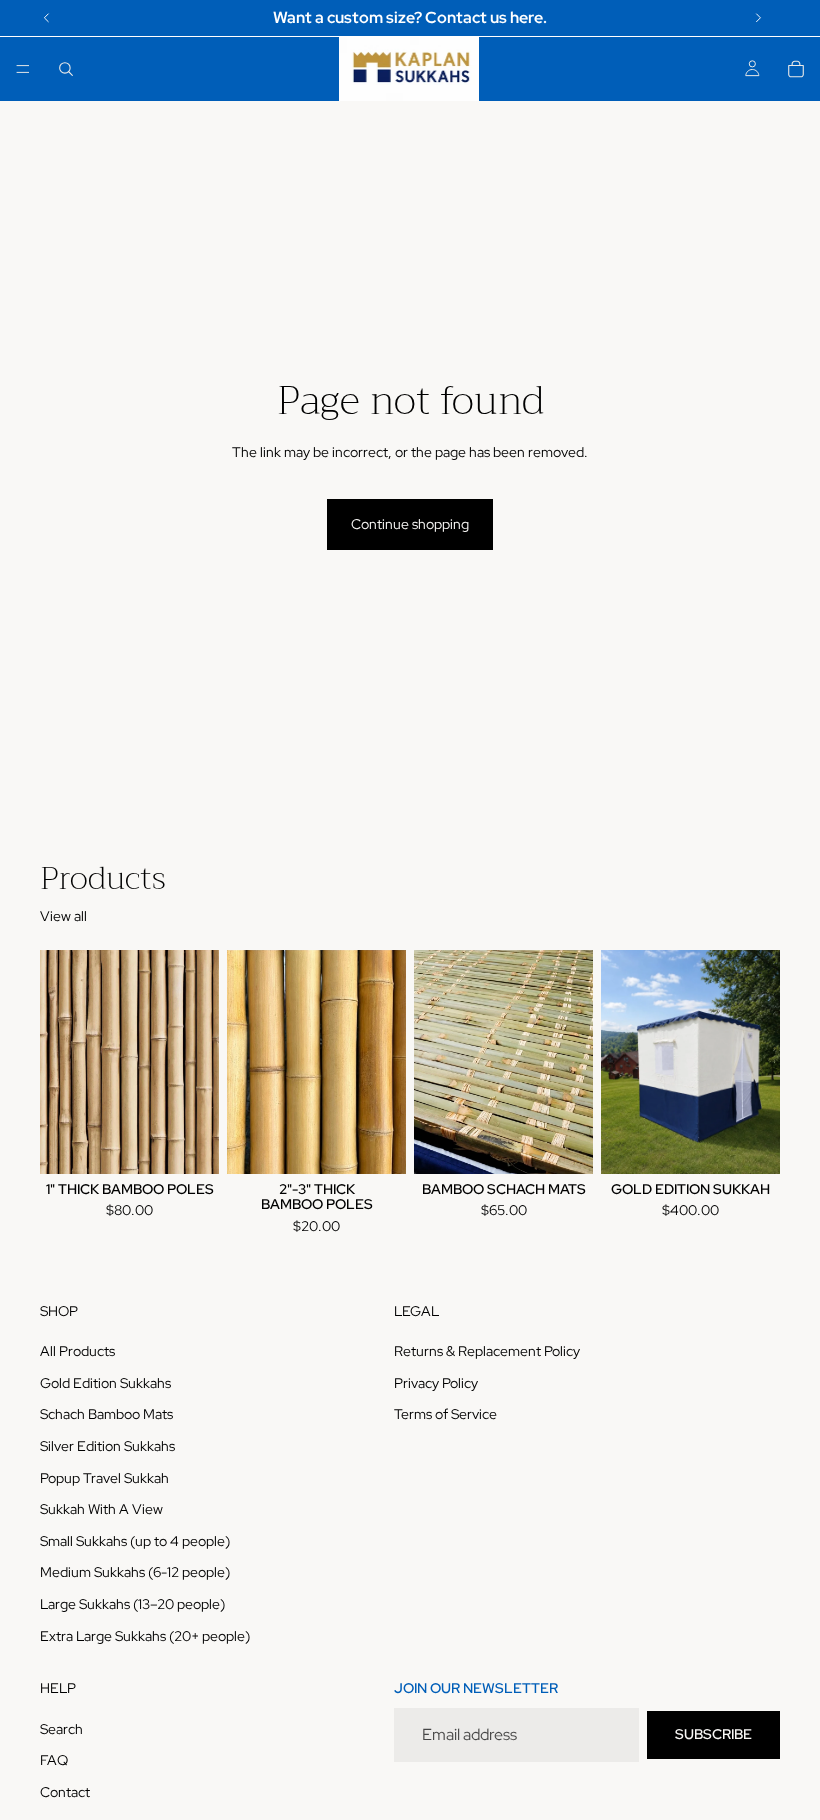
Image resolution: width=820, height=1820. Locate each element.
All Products (77, 1351)
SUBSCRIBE (713, 1734)
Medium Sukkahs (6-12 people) (135, 1572)
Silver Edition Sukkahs (107, 1446)
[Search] (66, 69)
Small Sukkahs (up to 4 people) (135, 1541)
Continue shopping (410, 524)
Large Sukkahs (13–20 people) (132, 1604)
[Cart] (796, 69)
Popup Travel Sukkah (104, 1477)
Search (61, 1729)
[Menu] (23, 69)
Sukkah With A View (101, 1509)
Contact (65, 1792)
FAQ (54, 1760)
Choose (205, 1142)
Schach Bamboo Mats (106, 1414)
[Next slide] (758, 1062)
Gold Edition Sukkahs (105, 1383)
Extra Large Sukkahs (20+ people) (145, 1635)
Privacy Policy (436, 1383)
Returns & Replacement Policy (487, 1351)
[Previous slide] (623, 1062)
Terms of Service (445, 1414)
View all (63, 916)
